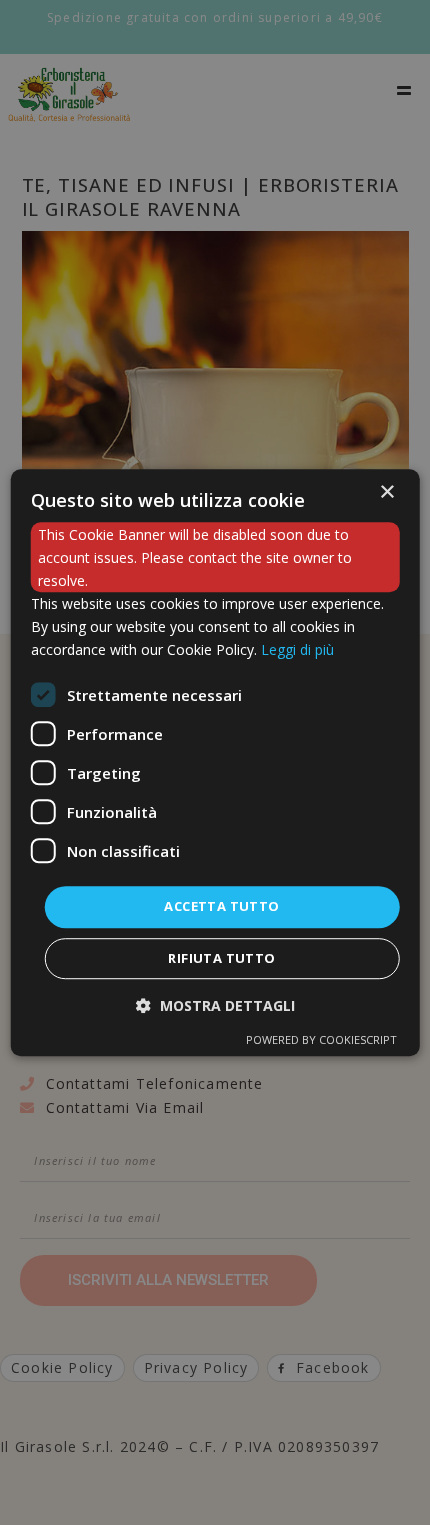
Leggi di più (297, 650)
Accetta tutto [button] (221, 907)
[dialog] (215, 763)
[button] (215, 1005)
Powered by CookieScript (321, 1039)
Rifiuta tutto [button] (221, 958)
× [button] (386, 492)
